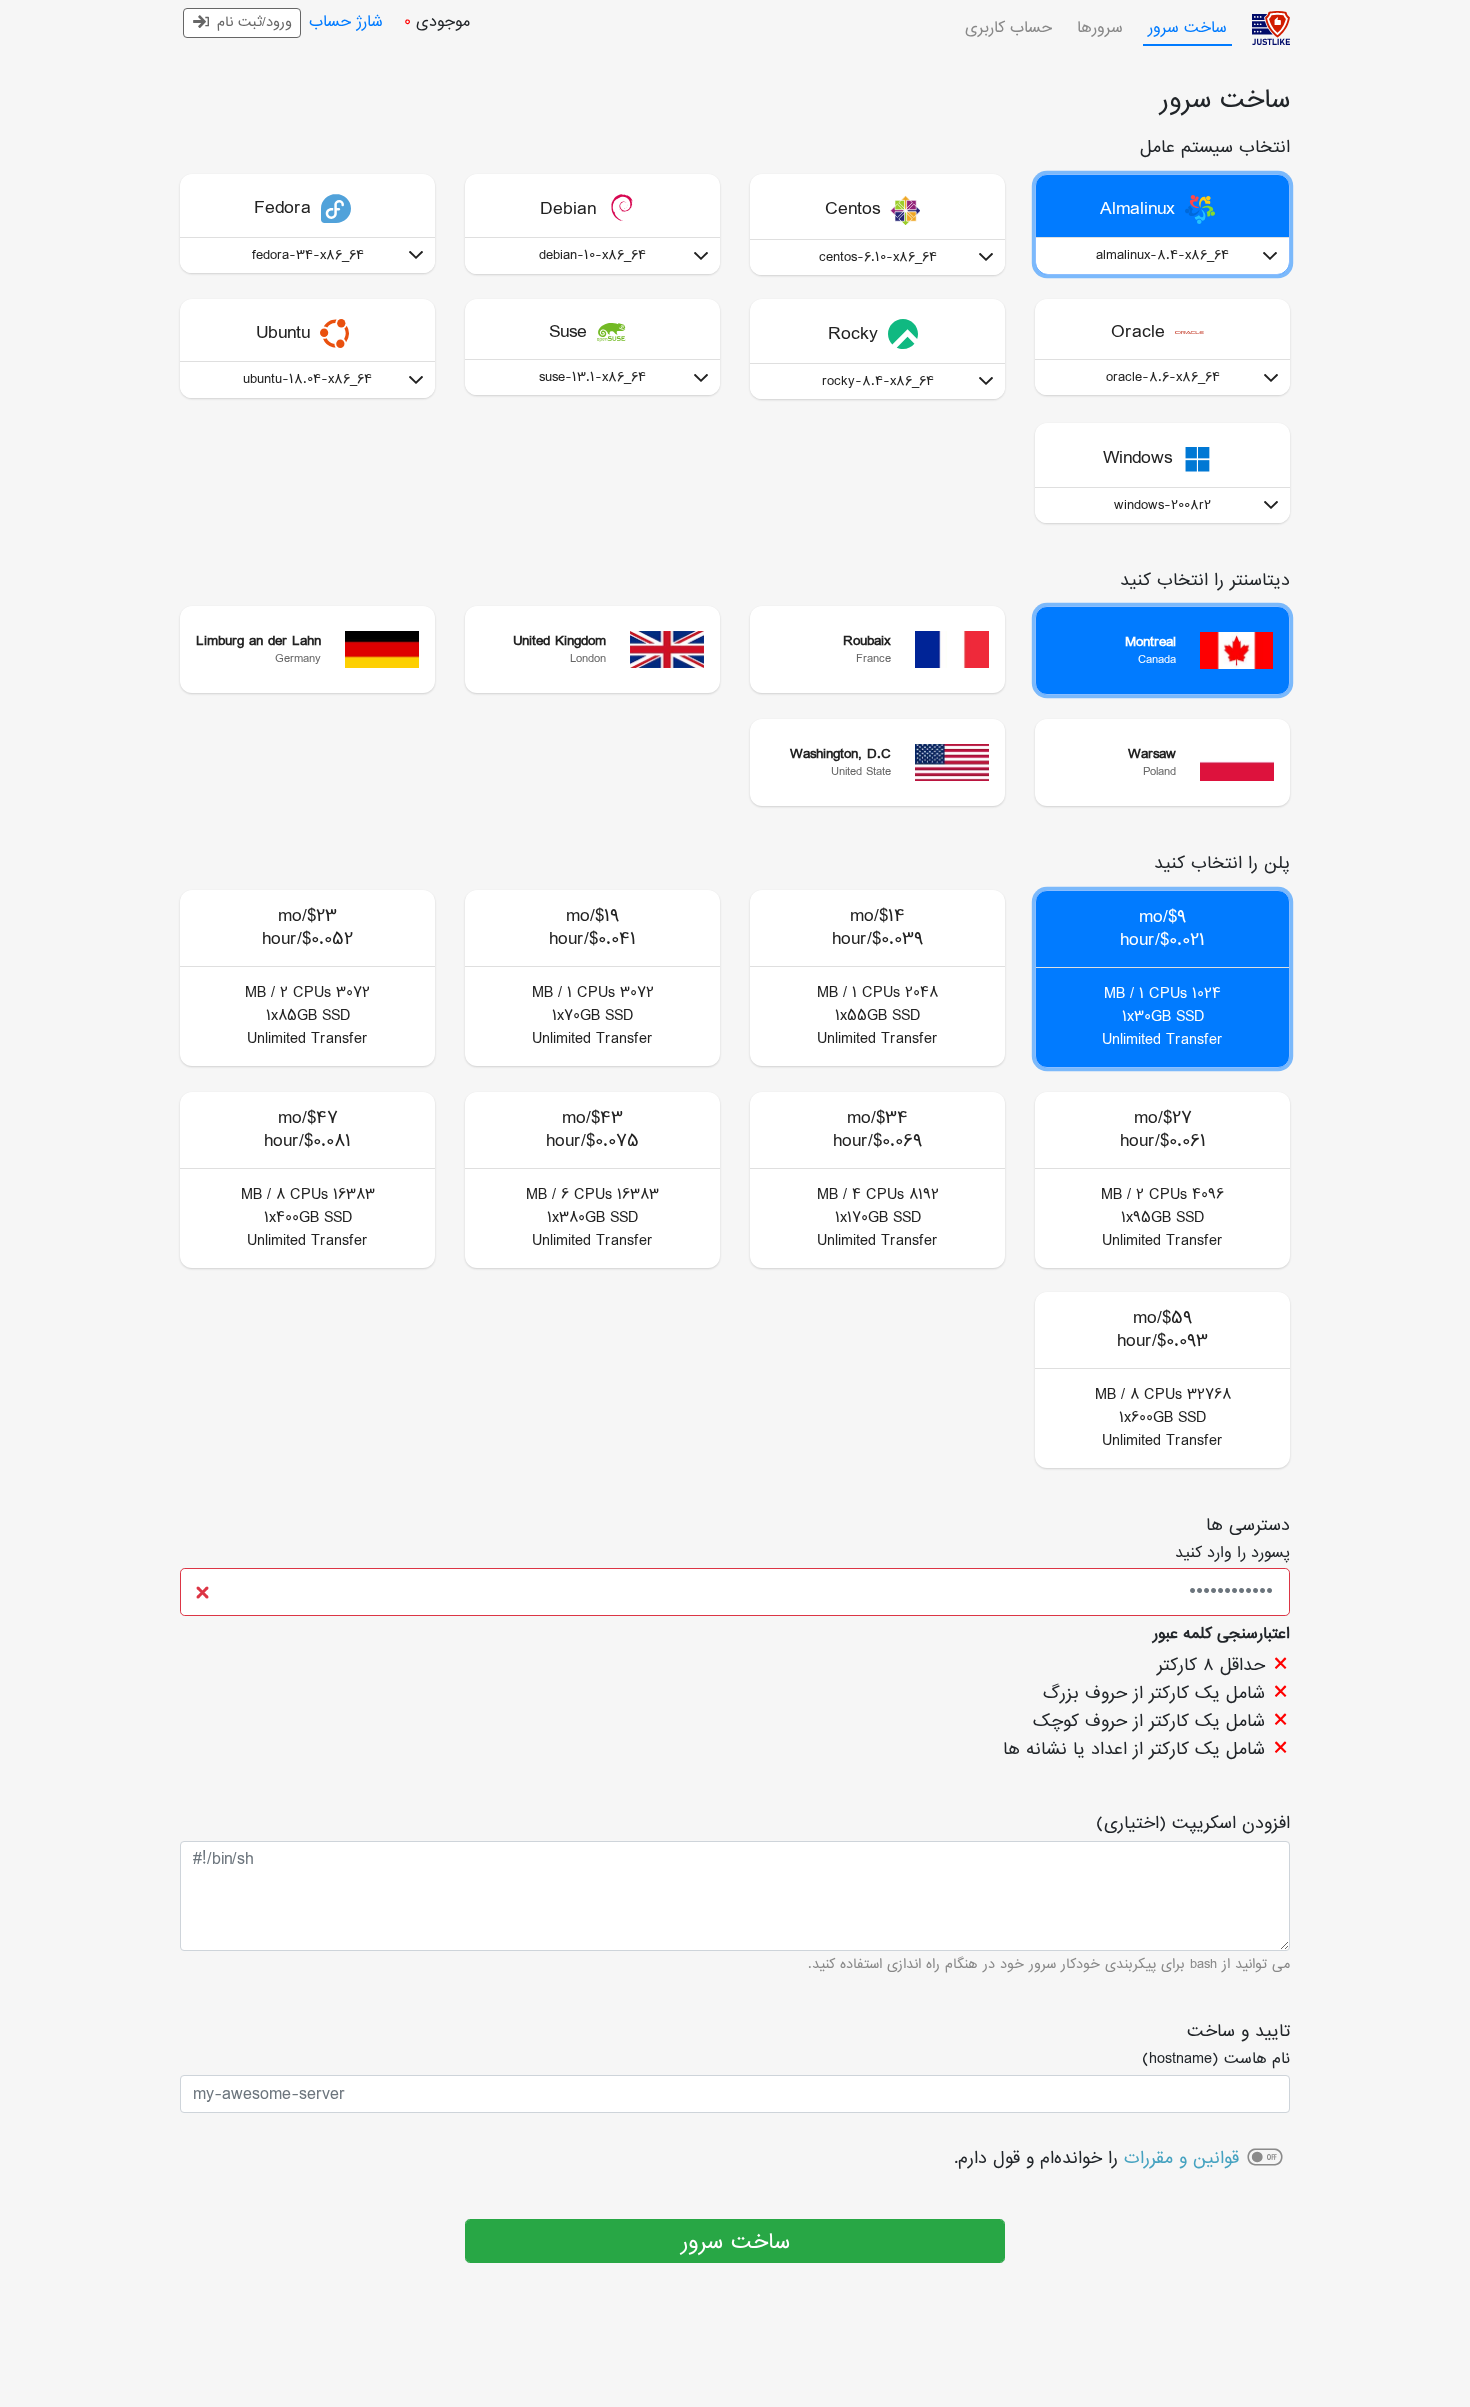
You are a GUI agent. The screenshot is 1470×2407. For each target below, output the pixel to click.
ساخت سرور (735, 2242)
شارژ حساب (346, 22)
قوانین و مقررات (1181, 2158)
